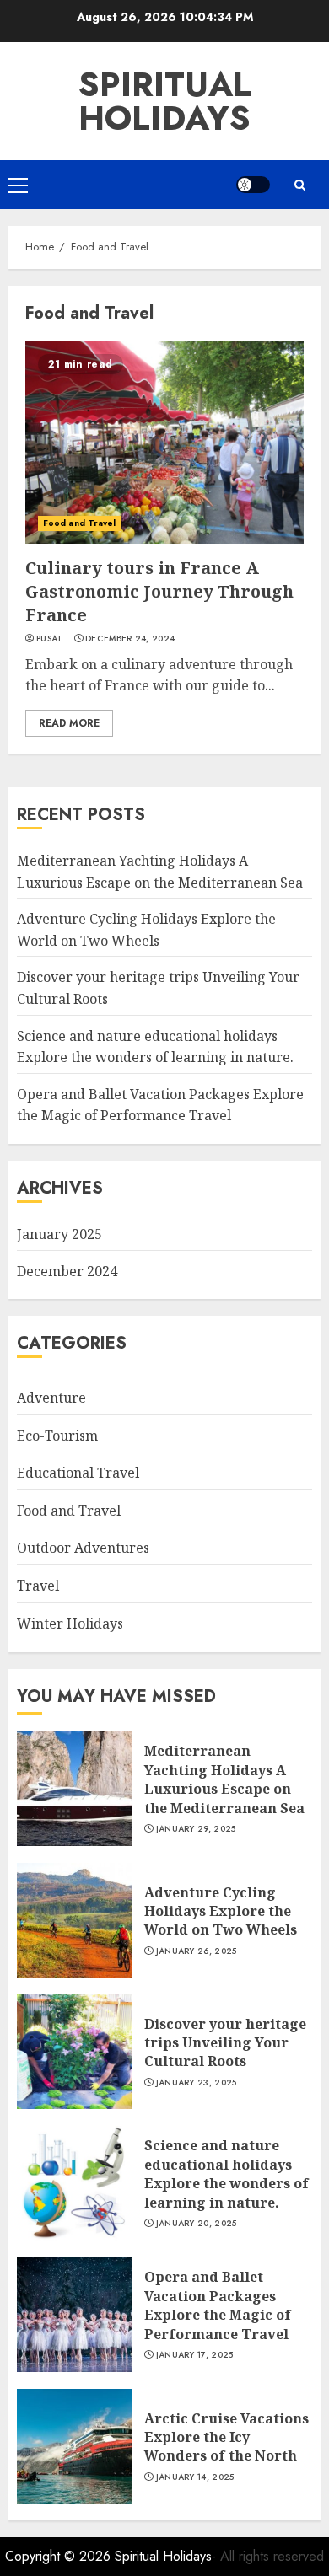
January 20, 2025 (197, 2224)
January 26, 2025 (197, 1951)
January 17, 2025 (195, 2355)
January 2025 (59, 1234)
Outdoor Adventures (83, 1548)
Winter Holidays (70, 1623)
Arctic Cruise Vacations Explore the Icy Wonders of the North (227, 2437)
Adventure (51, 1398)
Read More (69, 723)
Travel (38, 1586)
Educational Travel (78, 1473)
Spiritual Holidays (165, 101)
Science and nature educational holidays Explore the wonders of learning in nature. (227, 2173)
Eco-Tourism (57, 1436)
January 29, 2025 (196, 1829)
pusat (50, 639)
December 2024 (67, 1271)
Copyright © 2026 (60, 2556)
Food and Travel (80, 523)
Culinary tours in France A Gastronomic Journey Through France (159, 591)
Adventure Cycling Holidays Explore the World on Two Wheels (221, 1911)
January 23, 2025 (197, 2083)
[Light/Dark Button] (253, 185)
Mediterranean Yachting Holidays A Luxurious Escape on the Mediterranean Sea (224, 1779)
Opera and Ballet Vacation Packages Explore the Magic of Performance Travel (160, 1105)
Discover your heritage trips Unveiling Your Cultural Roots (225, 2043)
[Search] (299, 185)
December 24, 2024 (130, 639)
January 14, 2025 (195, 2477)
